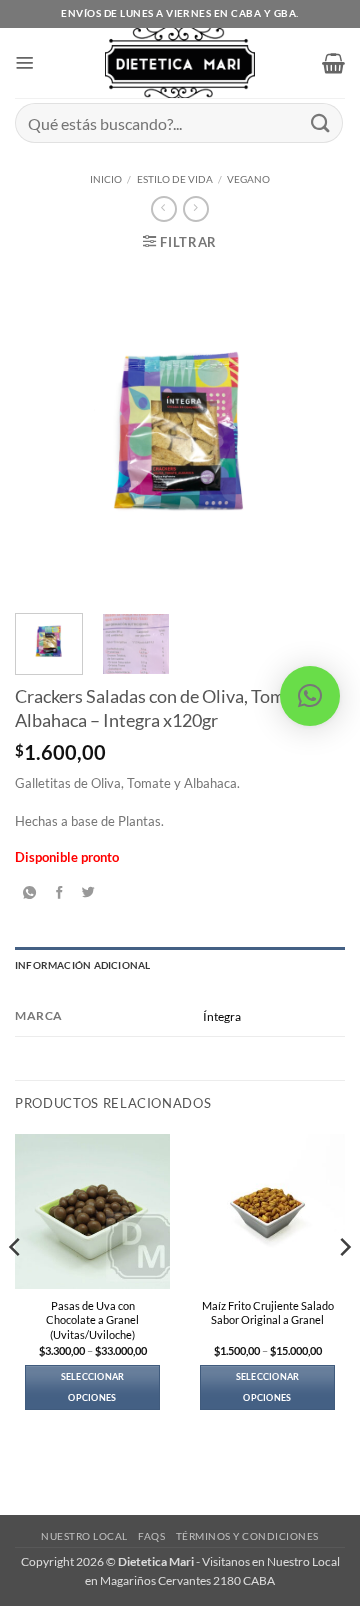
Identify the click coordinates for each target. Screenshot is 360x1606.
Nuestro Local (84, 1536)
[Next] (313, 433)
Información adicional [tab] (82, 965)
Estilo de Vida (175, 179)
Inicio (106, 179)
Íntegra (222, 1016)
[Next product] (163, 209)
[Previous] (47, 433)
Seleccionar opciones (93, 1387)
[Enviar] (321, 122)
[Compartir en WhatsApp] (29, 893)
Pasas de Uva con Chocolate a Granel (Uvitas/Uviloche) (92, 1320)
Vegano (248, 179)
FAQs (151, 1536)
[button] (25, 63)
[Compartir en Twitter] (89, 893)
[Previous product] (195, 209)
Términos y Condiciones (247, 1536)
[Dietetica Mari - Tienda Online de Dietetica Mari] (180, 63)
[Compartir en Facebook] (59, 893)
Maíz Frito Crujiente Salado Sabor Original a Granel (268, 1313)
